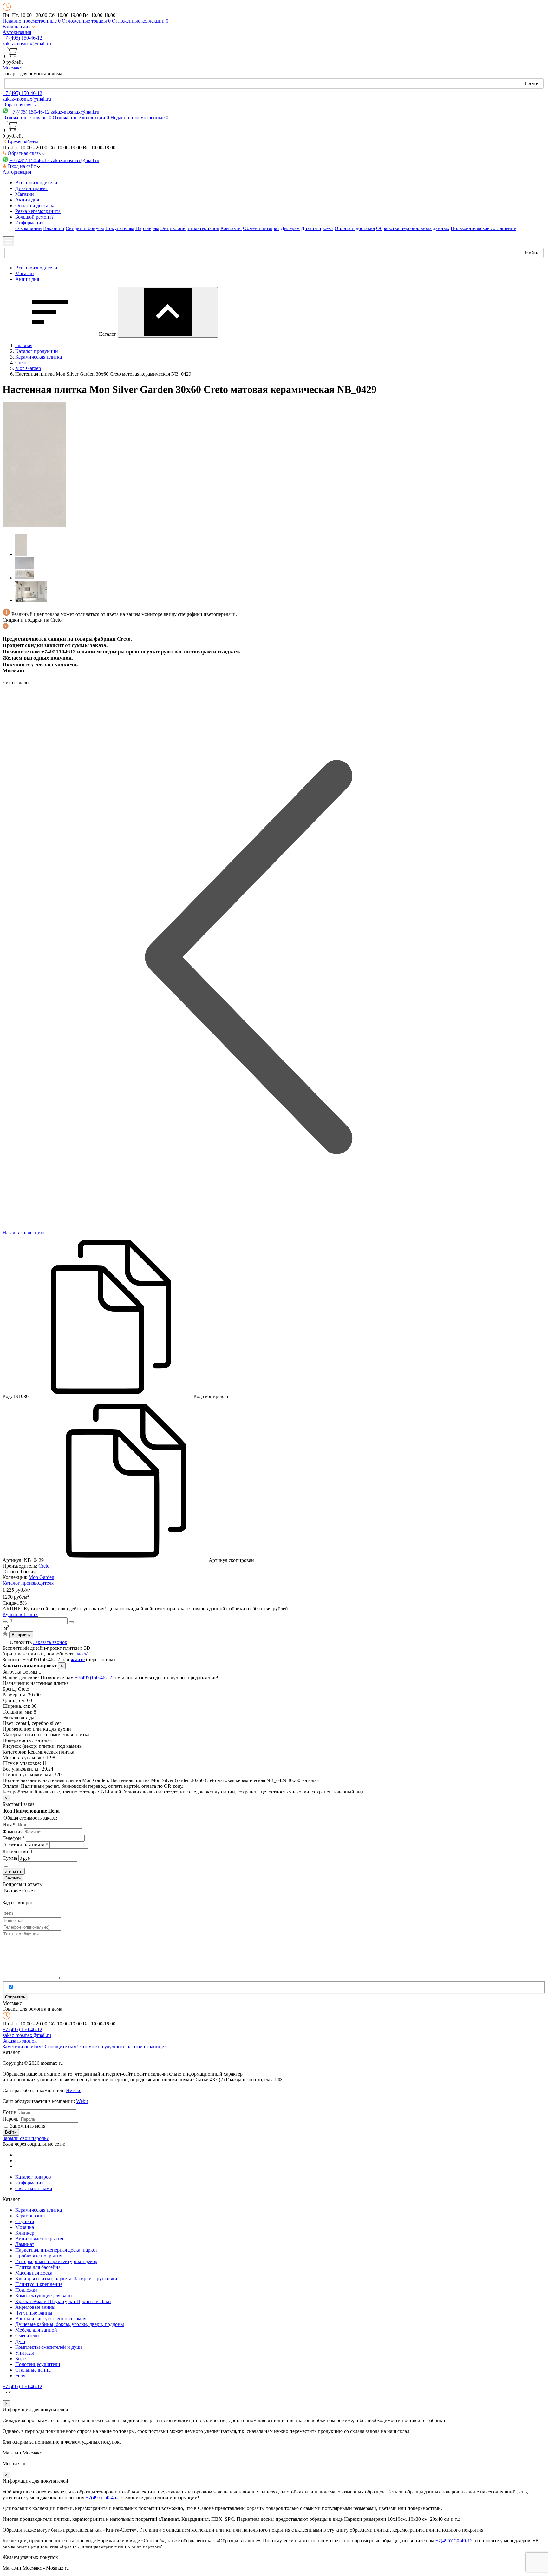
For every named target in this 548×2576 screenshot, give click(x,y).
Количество (15, 1851)
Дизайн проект (317, 228)
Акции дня (27, 200)
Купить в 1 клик (20, 1614)
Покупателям (120, 228)
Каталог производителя (28, 1583)
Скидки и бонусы (85, 228)
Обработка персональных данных (413, 228)
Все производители (36, 183)
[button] (19, 26)
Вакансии (54, 228)
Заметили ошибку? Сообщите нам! (41, 2047)
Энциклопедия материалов (190, 228)
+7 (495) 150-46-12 (22, 38)
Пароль (10, 2119)
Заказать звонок (50, 1642)
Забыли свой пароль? (26, 2138)
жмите (78, 1659)
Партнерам (147, 228)
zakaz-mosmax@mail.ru (27, 44)
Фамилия (13, 1831)
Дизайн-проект (32, 188)
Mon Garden (41, 1577)
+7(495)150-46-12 (93, 1678)
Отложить (21, 1642)
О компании (29, 228)
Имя (9, 1825)
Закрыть (13, 1878)
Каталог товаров (33, 2177)
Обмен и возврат (261, 228)
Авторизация (17, 32)
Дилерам (290, 228)
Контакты (231, 228)
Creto (44, 1566)
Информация (29, 2183)
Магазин (25, 194)
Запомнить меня (28, 2126)
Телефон (14, 1838)
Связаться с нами (34, 2188)
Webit (82, 2101)
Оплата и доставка (35, 205)
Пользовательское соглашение (483, 228)
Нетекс (74, 2090)
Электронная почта (25, 1845)
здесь (81, 1654)
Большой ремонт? (34, 217)
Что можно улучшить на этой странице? (123, 2047)
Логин (10, 2112)
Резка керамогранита (38, 211)
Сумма (10, 1858)
